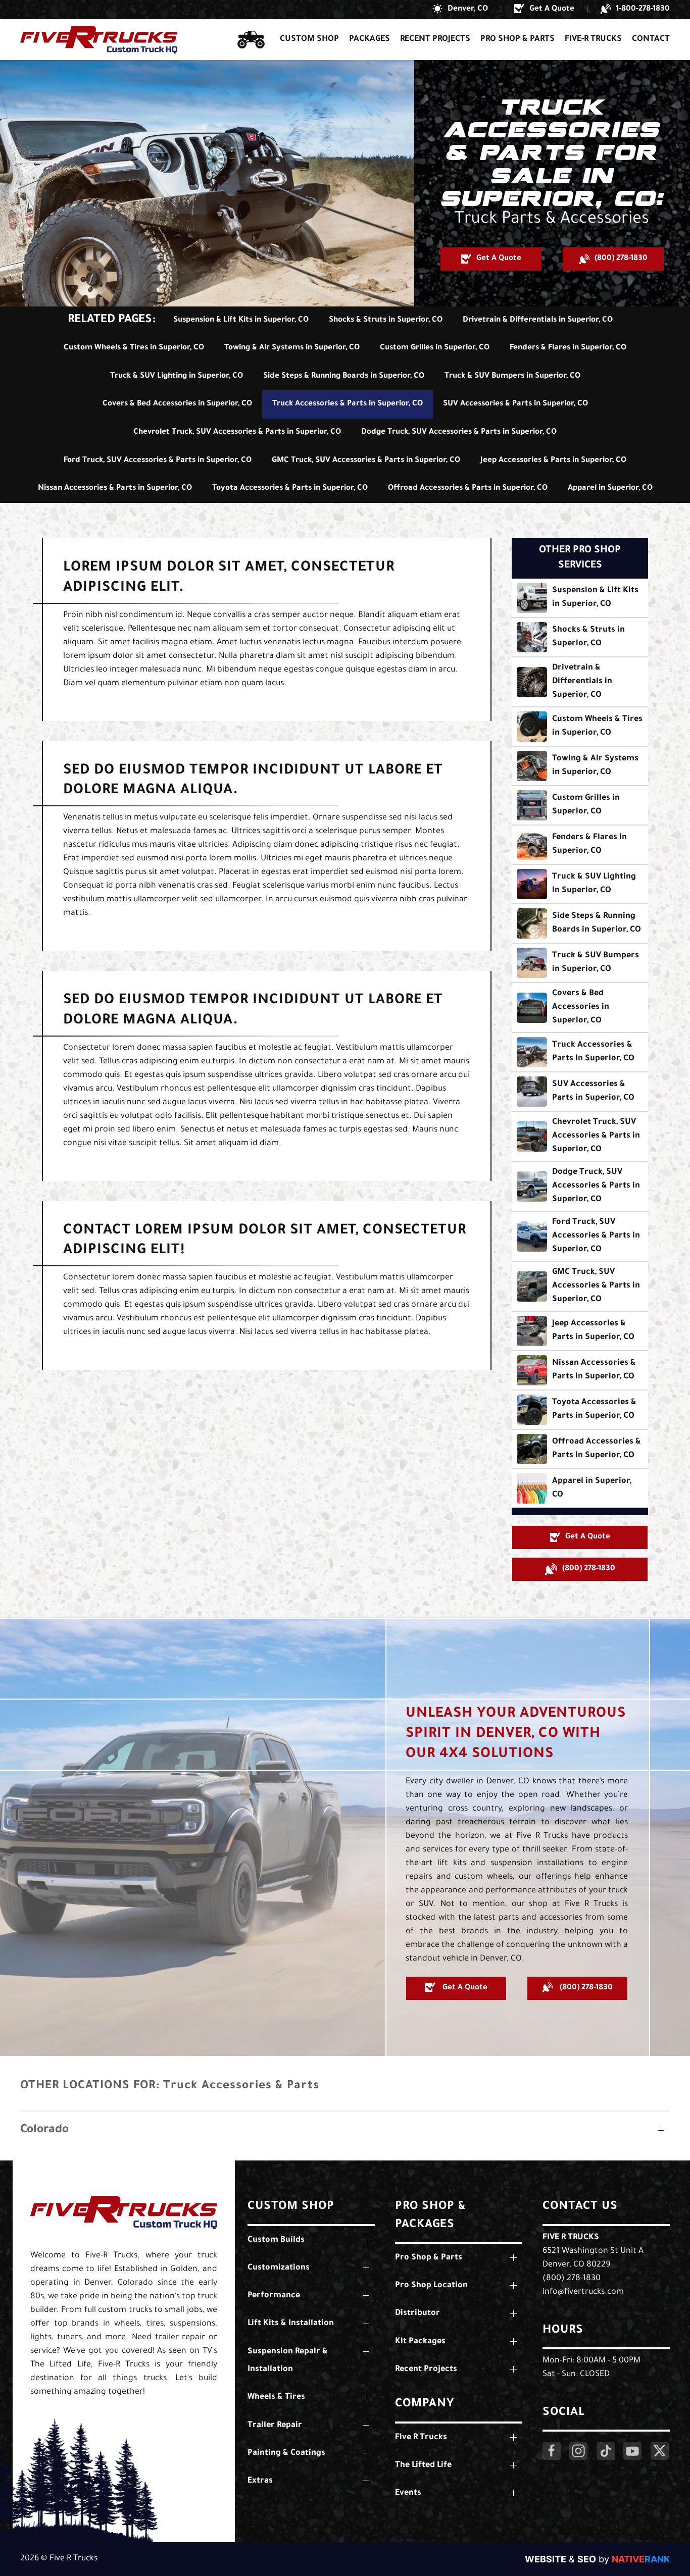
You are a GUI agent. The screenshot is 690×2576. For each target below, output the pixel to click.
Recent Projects (435, 39)
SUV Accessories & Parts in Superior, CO (515, 404)
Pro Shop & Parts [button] (517, 39)
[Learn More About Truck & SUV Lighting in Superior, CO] (580, 884)
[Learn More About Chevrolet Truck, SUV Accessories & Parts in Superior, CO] (580, 1136)
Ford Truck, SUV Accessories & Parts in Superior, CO (158, 461)
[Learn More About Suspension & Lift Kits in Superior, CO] (580, 598)
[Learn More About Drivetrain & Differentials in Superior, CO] (580, 682)
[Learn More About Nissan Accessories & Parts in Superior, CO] (580, 1370)
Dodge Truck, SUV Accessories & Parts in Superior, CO (459, 432)
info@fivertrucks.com (583, 2292)
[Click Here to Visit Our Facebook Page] (552, 2451)
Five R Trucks (571, 2238)
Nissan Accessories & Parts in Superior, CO (115, 488)
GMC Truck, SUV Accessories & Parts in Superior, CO (366, 461)
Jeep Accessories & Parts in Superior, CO (553, 461)
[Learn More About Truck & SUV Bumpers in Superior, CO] (580, 963)
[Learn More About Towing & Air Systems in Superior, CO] (580, 766)
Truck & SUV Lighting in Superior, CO (177, 376)
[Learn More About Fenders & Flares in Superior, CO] (580, 845)
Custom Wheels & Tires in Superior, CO (134, 348)
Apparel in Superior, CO (610, 488)
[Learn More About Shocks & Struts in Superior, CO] (580, 637)
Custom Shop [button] (309, 39)
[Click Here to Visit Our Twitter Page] (660, 2451)
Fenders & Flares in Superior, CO (568, 348)
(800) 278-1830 (572, 2279)
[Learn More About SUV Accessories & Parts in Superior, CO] (580, 1092)
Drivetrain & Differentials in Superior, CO (538, 320)
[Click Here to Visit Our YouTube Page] (632, 2451)
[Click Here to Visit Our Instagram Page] (578, 2451)
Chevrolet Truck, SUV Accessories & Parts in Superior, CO (237, 432)
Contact (651, 39)
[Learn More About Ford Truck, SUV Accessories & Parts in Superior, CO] (580, 1236)
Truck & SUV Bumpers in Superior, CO (512, 376)
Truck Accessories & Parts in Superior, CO (348, 404)
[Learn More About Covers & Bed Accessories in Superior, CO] (580, 1008)
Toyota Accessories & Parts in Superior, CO (290, 488)
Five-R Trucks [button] (593, 39)
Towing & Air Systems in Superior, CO (292, 348)
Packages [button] (369, 39)
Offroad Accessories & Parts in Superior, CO (468, 488)
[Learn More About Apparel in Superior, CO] (580, 1488)
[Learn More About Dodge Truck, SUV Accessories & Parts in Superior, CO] (580, 1186)
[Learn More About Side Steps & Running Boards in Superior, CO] (580, 923)
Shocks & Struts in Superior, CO (386, 320)
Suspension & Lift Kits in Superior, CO (241, 320)
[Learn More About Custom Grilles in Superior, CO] (580, 805)
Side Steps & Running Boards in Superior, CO (344, 376)
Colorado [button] (44, 2130)
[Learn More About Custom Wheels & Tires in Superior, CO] (580, 727)
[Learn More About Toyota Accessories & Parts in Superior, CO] (580, 1410)
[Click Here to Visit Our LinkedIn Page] (606, 2451)
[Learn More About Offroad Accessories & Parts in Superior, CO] (580, 1449)
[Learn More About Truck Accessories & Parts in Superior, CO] (580, 1052)
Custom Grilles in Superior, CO (435, 348)
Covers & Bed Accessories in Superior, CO (177, 404)
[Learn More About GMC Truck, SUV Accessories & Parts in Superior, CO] (580, 1286)
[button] (460, 10)
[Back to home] (99, 40)
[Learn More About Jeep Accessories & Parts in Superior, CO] (580, 1331)
